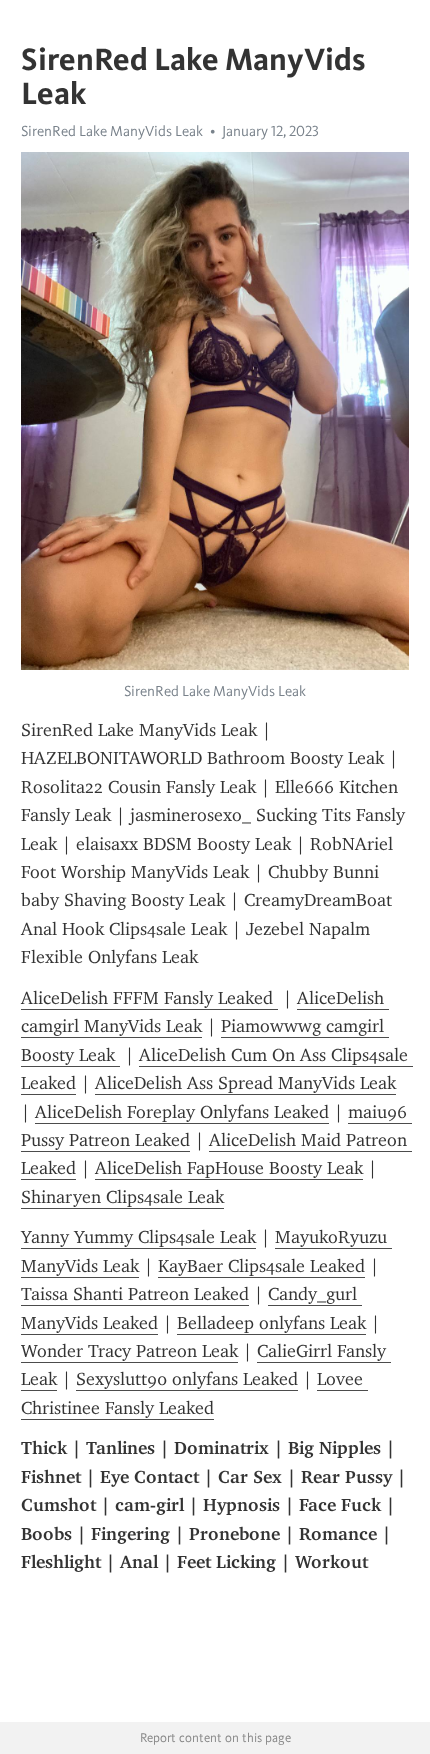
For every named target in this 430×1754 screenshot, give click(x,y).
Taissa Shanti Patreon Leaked (135, 1294)
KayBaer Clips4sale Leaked (261, 1266)
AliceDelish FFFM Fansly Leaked (149, 998)
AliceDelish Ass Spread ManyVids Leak (245, 1083)
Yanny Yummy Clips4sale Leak (138, 1237)
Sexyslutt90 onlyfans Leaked (187, 1379)
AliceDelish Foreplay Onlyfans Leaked (182, 1112)
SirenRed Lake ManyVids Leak (112, 131)
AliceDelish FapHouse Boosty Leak (229, 1168)
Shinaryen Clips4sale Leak (122, 1197)
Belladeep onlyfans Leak (271, 1323)
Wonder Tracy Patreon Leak (129, 1351)
